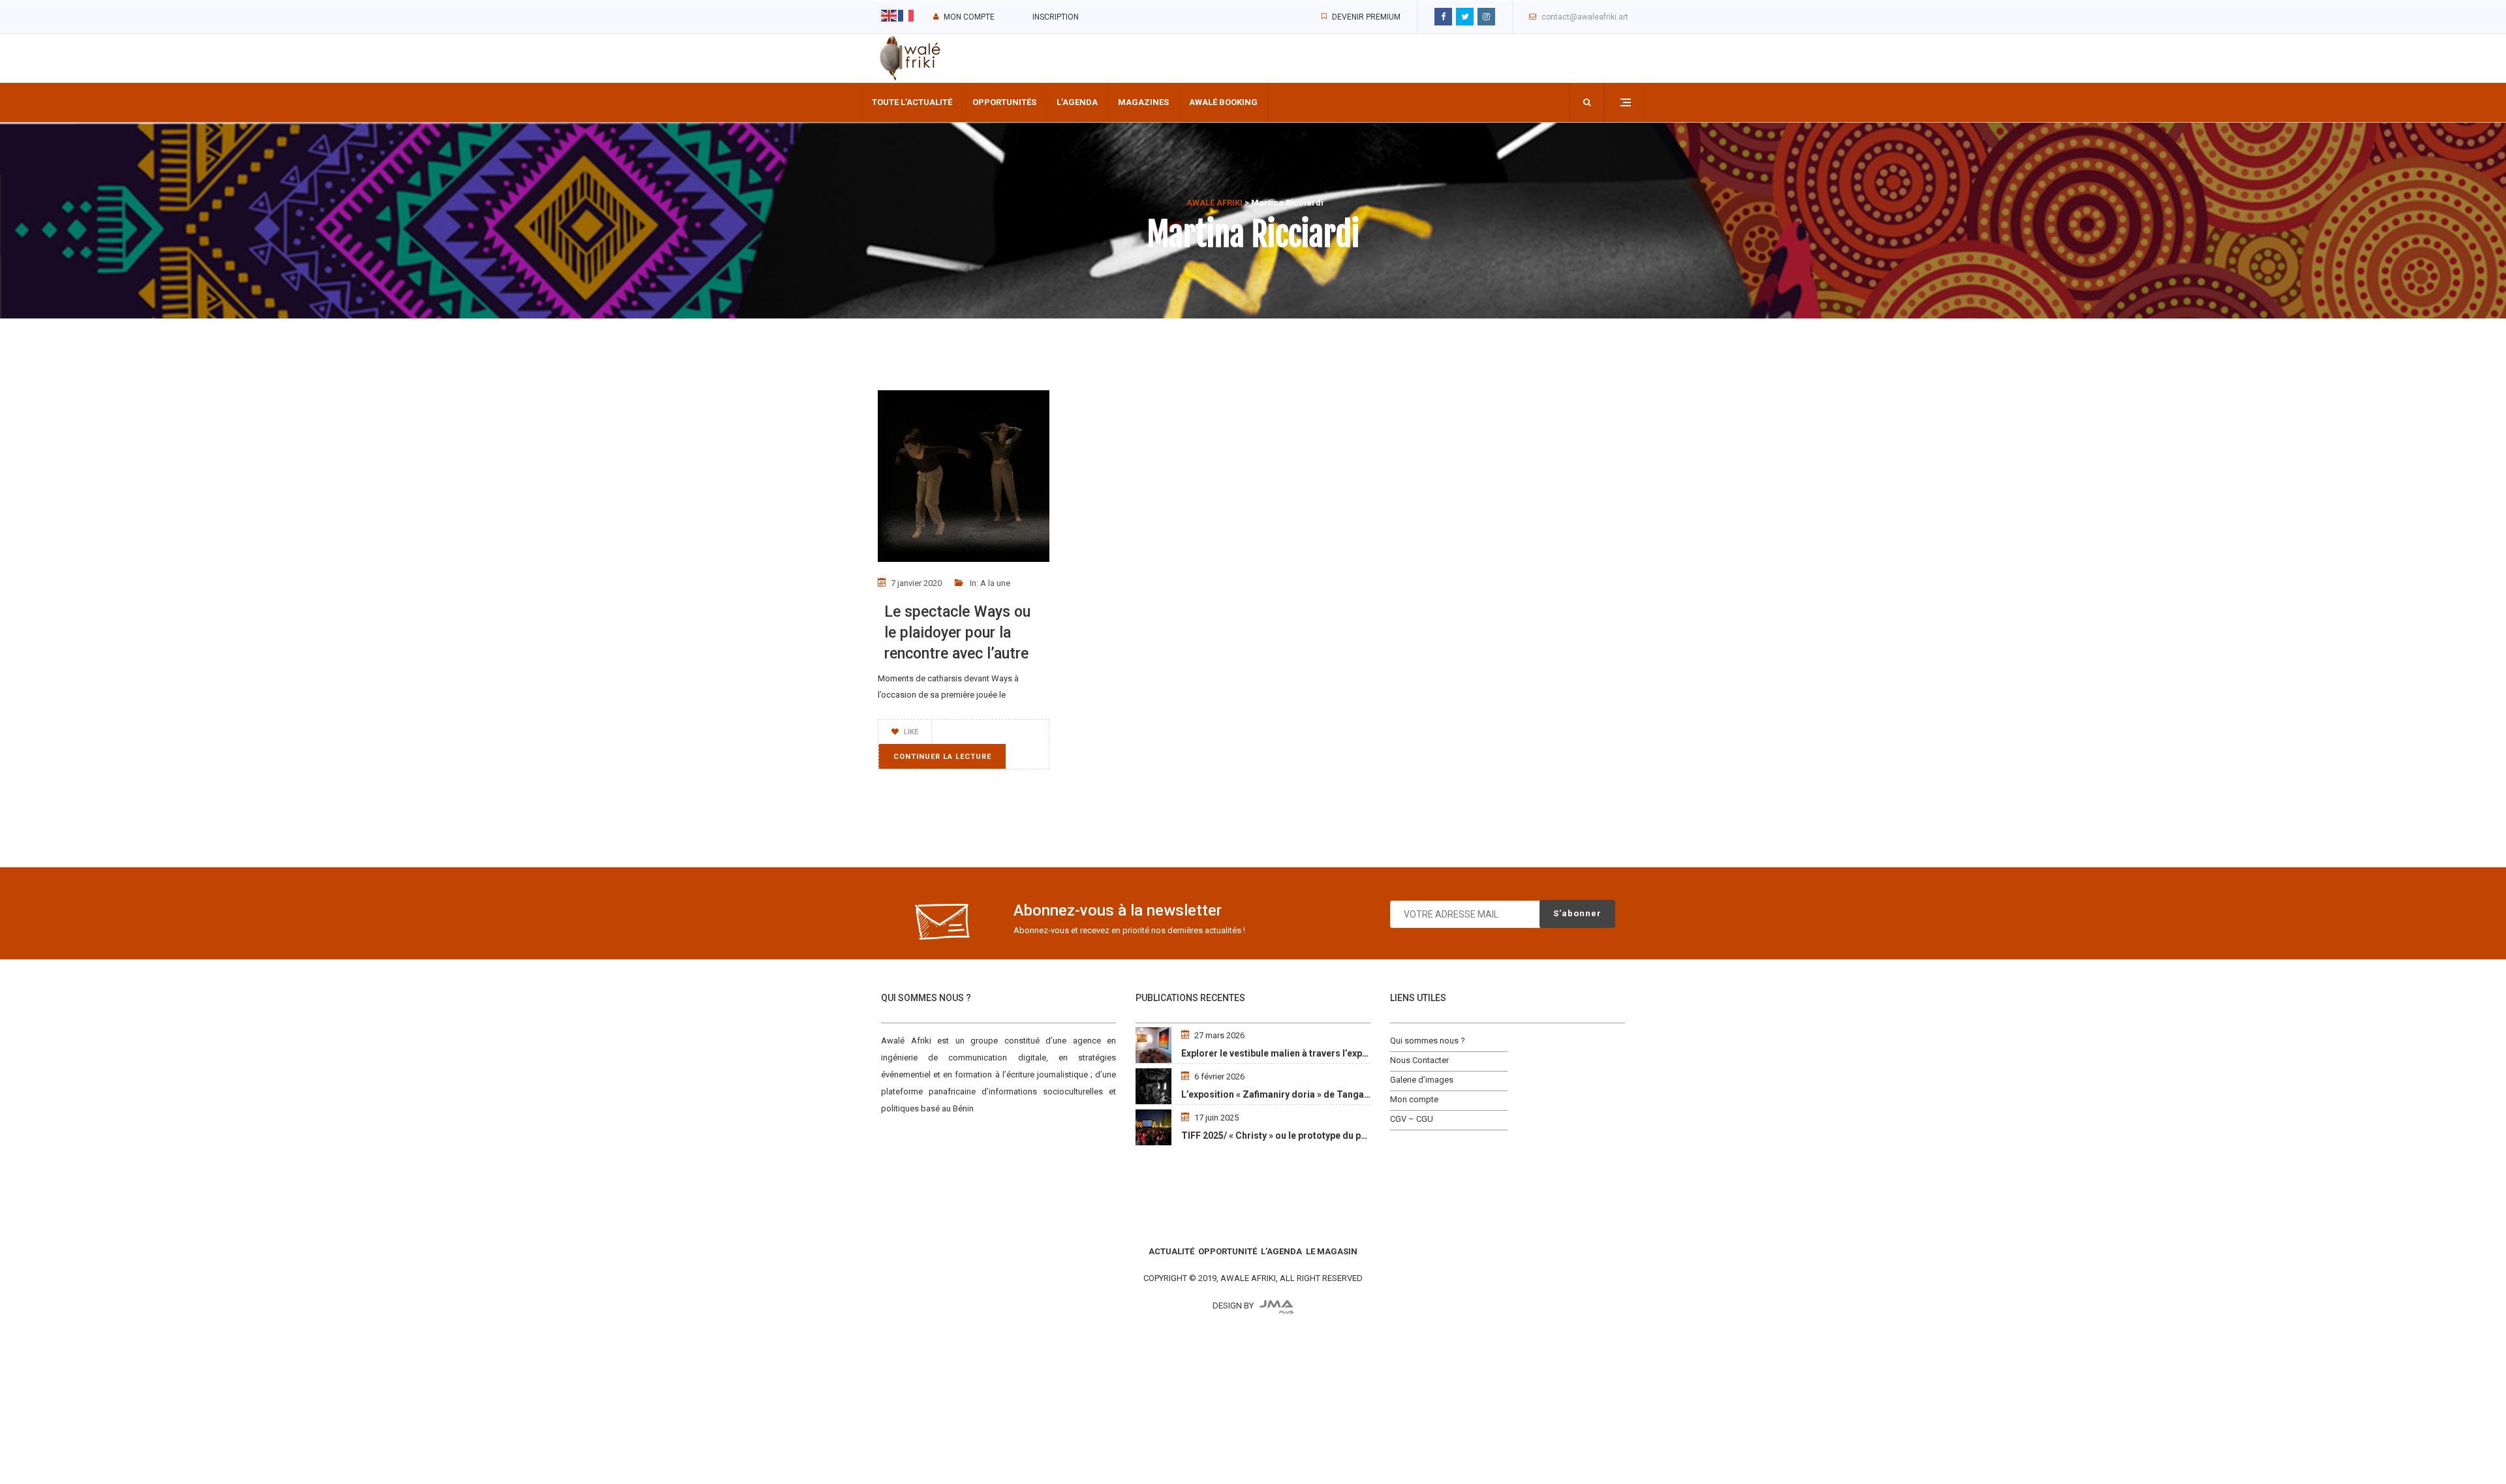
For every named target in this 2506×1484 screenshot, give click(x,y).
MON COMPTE (969, 17)
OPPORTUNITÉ (1228, 1251)
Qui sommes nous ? (1428, 1041)
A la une (995, 583)
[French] (906, 15)
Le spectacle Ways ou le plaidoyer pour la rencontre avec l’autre (957, 633)
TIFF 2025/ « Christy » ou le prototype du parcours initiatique (1311, 1136)
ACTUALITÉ (1171, 1251)
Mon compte (1414, 1099)
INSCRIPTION (1056, 17)
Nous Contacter (1419, 1060)
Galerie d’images (1422, 1080)
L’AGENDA (1281, 1251)
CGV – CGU (1412, 1119)
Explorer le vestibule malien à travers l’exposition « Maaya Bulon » (1322, 1053)
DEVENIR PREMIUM (1366, 17)
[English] (889, 15)
